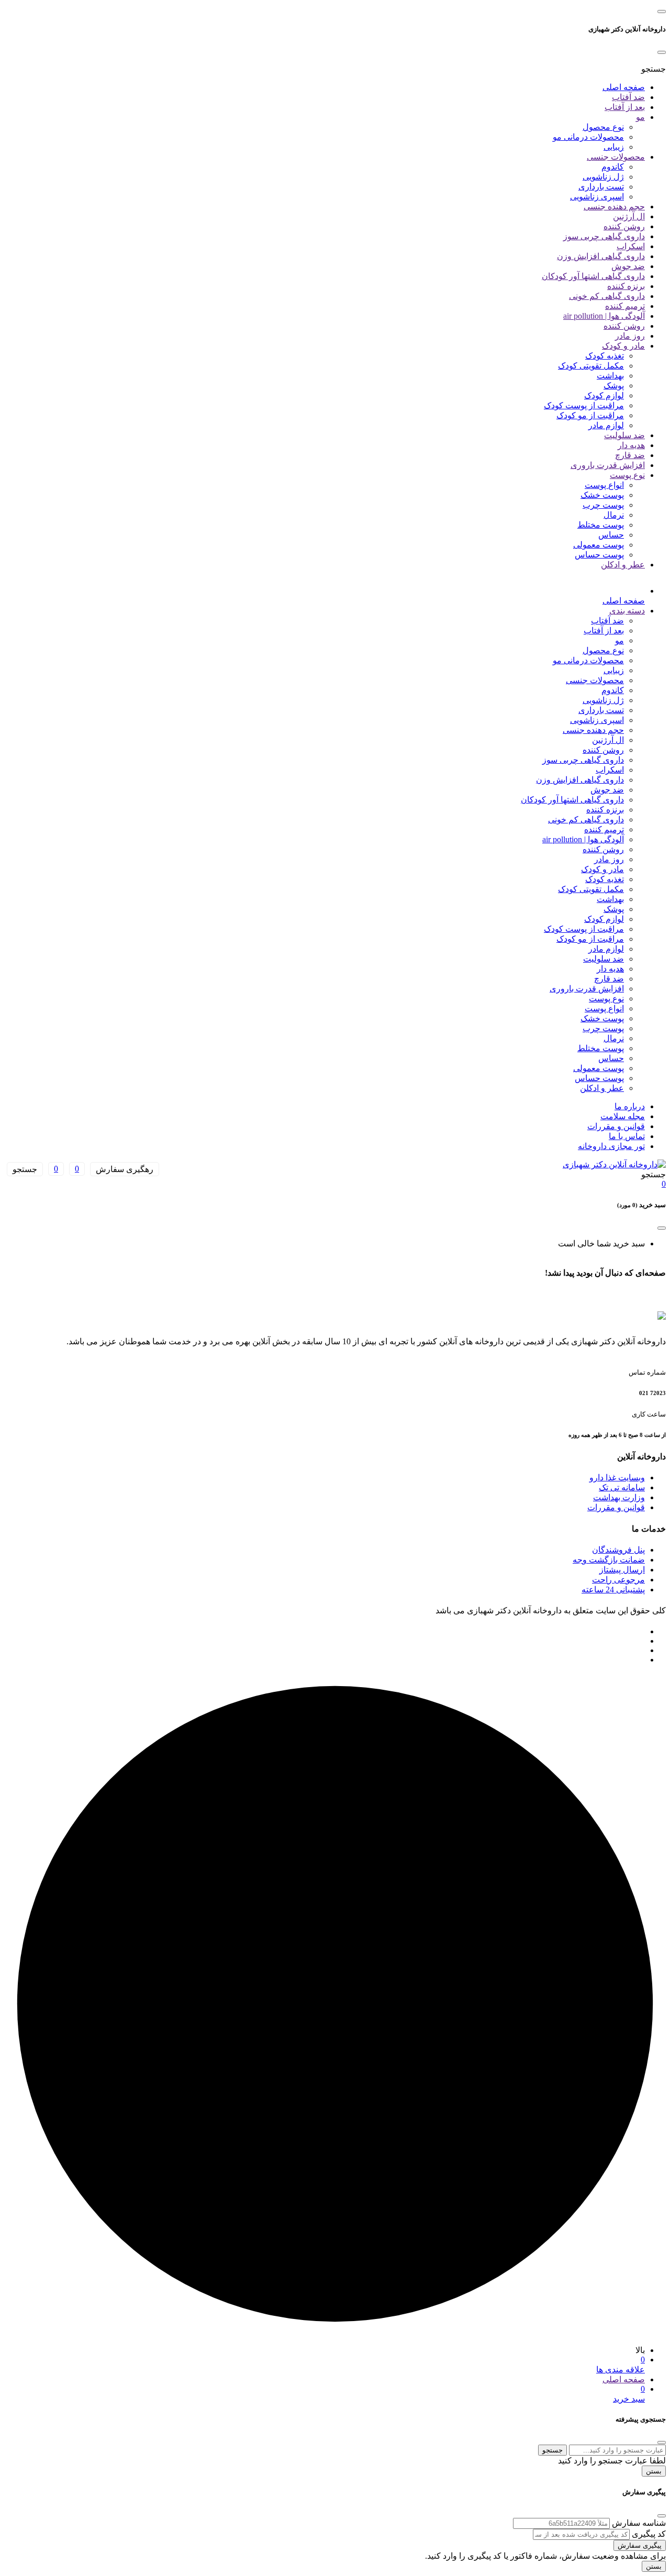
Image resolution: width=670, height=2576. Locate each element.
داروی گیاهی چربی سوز (604, 236)
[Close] (662, 52)
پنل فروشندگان (618, 1550)
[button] (654, 69)
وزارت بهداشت (619, 1497)
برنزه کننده (626, 286)
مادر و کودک (623, 346)
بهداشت (610, 376)
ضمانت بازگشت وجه (609, 1560)
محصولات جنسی (616, 157)
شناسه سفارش (639, 2523)
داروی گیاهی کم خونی (607, 296)
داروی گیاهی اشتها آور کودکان (593, 276)
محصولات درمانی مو (588, 137)
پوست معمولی (599, 545)
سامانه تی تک (622, 1487)
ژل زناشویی (603, 177)
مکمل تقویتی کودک (591, 366)
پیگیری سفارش (640, 2545)
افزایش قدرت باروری (608, 465)
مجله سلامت (623, 1116)
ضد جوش (628, 266)
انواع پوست (604, 485)
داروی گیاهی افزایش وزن (601, 256)
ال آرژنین (629, 216)
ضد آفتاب (628, 97)
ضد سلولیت (624, 435)
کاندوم (613, 167)
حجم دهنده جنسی (614, 207)
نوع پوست (627, 475)
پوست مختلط (601, 525)
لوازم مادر (606, 425)
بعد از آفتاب (625, 107)
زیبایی (614, 147)
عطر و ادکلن (623, 565)
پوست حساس (599, 555)
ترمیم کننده (625, 306)
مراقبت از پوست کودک (584, 405)
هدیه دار (631, 445)
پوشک (614, 386)
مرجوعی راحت (618, 1580)
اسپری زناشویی (597, 197)
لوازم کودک (604, 395)
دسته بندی (627, 611)
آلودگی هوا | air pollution (604, 316)
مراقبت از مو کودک (590, 415)
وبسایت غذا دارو (617, 1477)
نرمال (614, 515)
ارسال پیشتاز (622, 1570)
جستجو (552, 2450)
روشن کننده (624, 226)
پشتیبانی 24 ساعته (613, 1590)
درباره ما (630, 1106)
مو (640, 117)
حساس (611, 535)
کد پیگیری (649, 2534)
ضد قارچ (630, 455)
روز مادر (630, 336)
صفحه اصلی (624, 87)
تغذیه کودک (605, 356)
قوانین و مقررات (616, 1126)
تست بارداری (601, 187)
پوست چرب (603, 505)
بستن (654, 2471)
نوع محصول (603, 127)
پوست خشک (602, 495)
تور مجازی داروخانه (611, 1146)
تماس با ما (627, 1136)
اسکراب (631, 246)
